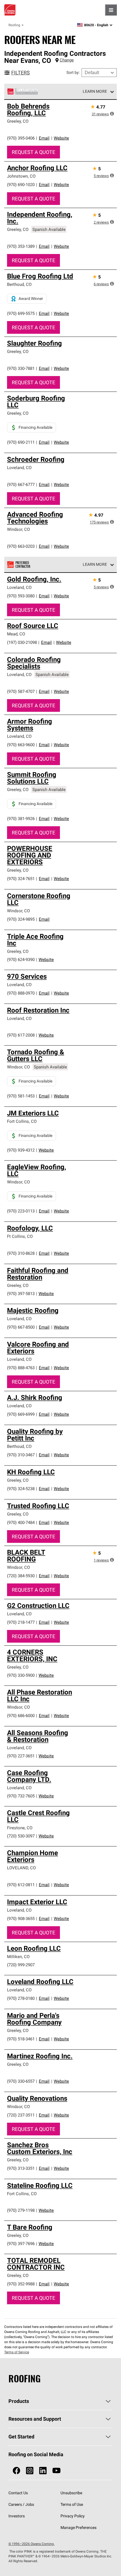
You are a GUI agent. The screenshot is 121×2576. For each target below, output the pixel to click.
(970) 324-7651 (21, 879)
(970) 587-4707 (21, 691)
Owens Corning (10, 10)
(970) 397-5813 (21, 1293)
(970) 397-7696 (21, 2243)
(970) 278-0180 (21, 1998)
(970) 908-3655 (21, 1918)
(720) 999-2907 (21, 1965)
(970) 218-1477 (21, 1622)
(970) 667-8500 (21, 1327)
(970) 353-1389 (21, 246)
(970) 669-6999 (21, 1414)
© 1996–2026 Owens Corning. (32, 2544)
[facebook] (16, 2471)
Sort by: (73, 72)
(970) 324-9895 (21, 919)
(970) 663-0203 (21, 546)
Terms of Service (17, 2352)
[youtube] (56, 2471)
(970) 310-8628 (21, 1253)
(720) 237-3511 (21, 2115)
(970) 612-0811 (21, 1885)
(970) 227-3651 (21, 1756)
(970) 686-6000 (21, 1716)
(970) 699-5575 (21, 313)
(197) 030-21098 (22, 642)
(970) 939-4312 (21, 1150)
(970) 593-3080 (21, 596)
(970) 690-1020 (21, 185)
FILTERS (21, 73)
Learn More (95, 91)
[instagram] (30, 2471)
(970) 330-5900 (21, 1675)
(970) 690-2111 (21, 442)
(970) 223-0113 (21, 1211)
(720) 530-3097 (21, 1836)
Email (44, 138)
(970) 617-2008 (21, 1035)
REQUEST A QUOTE (33, 152)
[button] (112, 114)
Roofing (14, 25)
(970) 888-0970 (21, 993)
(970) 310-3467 (21, 1455)
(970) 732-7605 (21, 1796)
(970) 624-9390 (21, 959)
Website (61, 138)
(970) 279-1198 (21, 2210)
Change (67, 60)
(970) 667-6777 (21, 484)
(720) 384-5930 (21, 1576)
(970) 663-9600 (21, 745)
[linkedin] (43, 2471)
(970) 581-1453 (21, 1096)
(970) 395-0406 (21, 138)
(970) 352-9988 (21, 2284)
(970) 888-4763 (21, 1368)
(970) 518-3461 (21, 2039)
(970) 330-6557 (21, 2081)
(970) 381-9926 (21, 818)
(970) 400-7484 (21, 1522)
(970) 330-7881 (21, 368)
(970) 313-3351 (21, 2168)
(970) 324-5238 (21, 1489)
